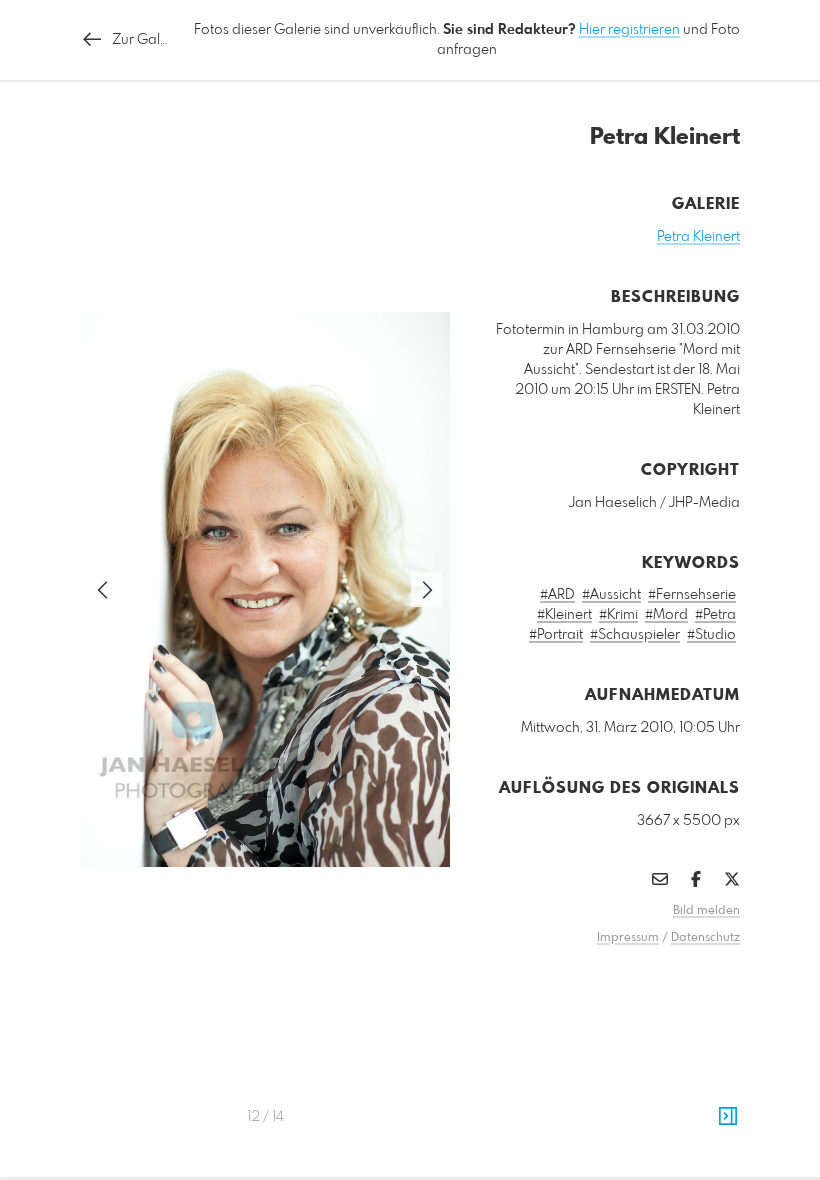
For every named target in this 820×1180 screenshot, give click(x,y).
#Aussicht (611, 595)
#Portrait (556, 635)
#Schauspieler (635, 635)
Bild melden (706, 911)
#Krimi (618, 615)
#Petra (715, 615)
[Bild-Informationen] (728, 1117)
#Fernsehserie (692, 595)
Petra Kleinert (698, 237)
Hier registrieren (629, 30)
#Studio (711, 635)
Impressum (628, 938)
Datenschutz (705, 938)
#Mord (666, 615)
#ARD (557, 595)
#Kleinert (564, 615)
